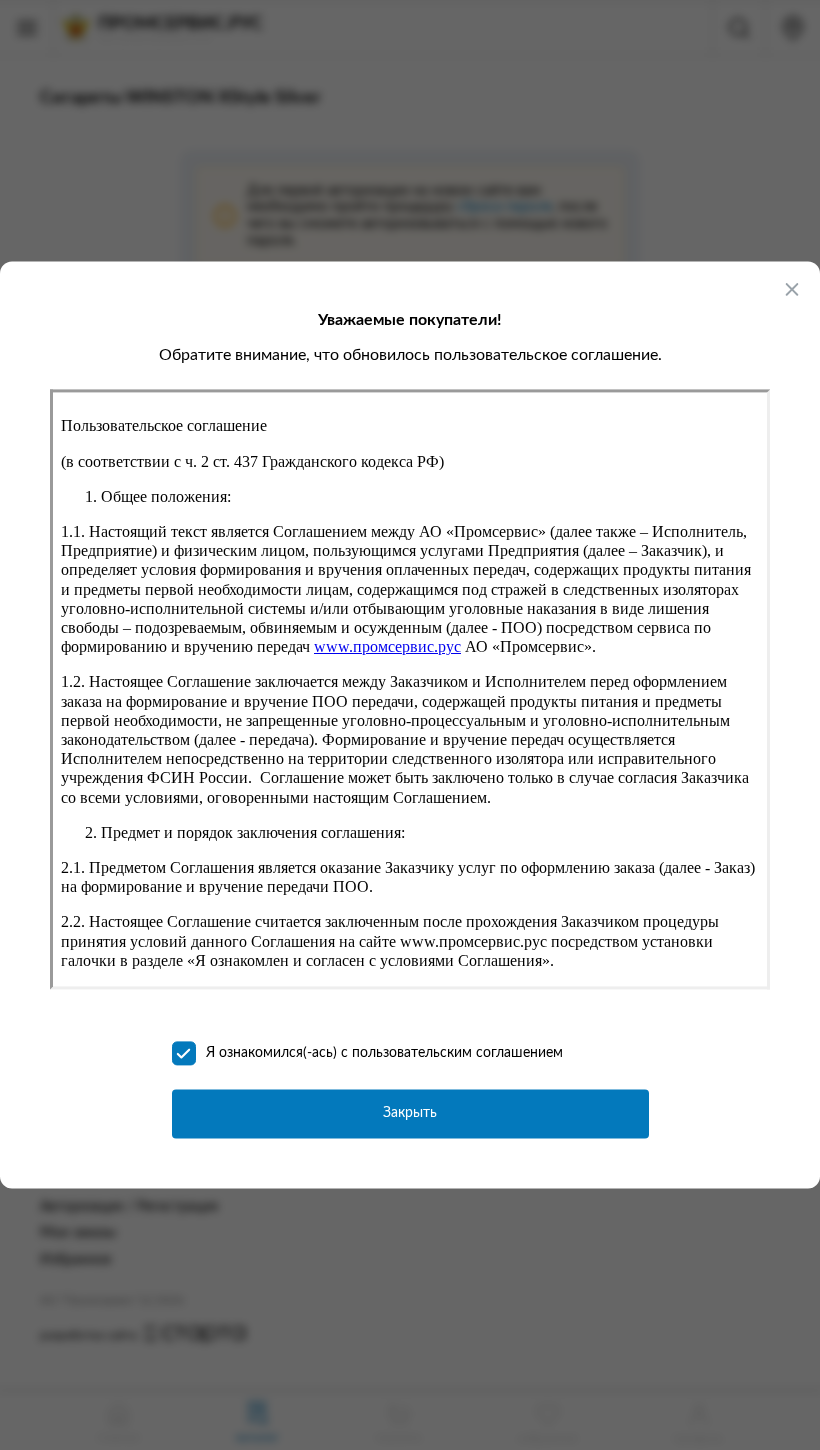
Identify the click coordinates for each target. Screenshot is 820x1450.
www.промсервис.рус (387, 647)
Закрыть (410, 1114)
